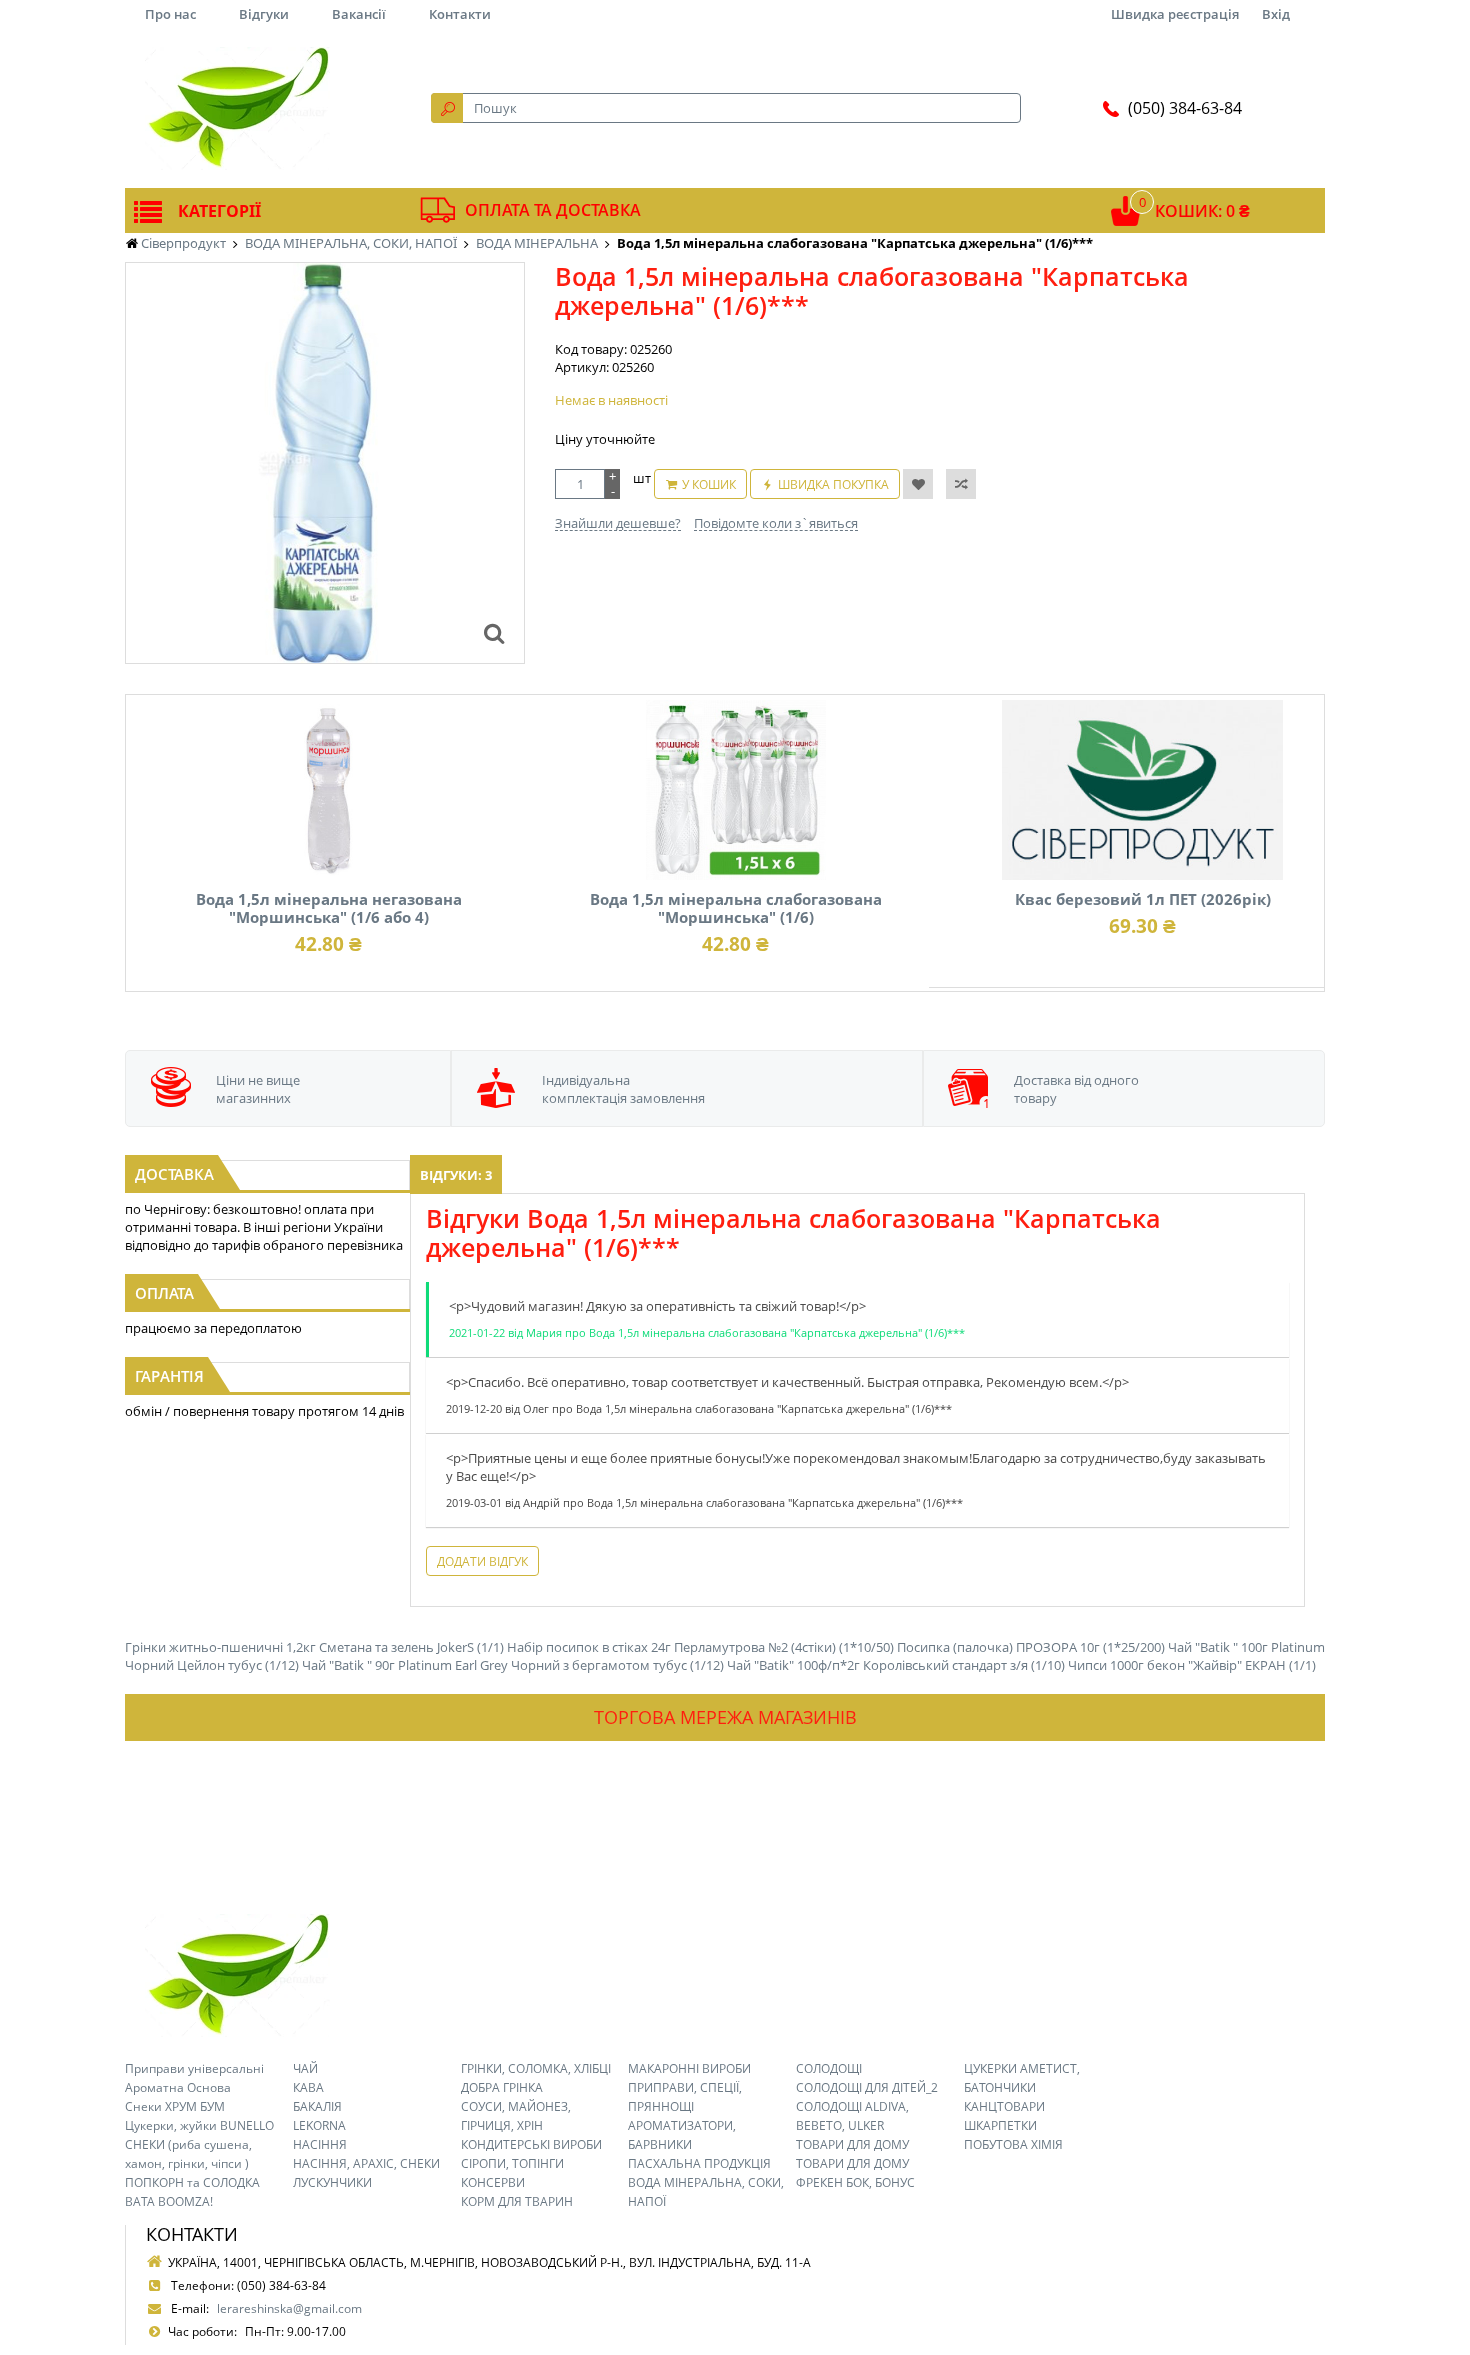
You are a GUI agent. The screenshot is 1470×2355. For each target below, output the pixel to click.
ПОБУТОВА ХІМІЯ (1013, 2144)
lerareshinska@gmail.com (289, 2308)
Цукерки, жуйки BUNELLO (199, 2125)
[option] (325, 463)
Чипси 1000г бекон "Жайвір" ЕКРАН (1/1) (1192, 1665)
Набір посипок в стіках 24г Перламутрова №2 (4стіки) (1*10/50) (700, 1647)
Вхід (1276, 14)
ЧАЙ (305, 2068)
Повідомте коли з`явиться (776, 523)
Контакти (460, 14)
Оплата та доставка (553, 210)
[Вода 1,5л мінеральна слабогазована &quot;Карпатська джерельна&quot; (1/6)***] (494, 633)
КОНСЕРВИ (493, 2182)
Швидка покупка (833, 484)
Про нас (170, 14)
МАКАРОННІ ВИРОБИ (689, 2068)
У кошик (709, 484)
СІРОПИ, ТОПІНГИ (512, 2163)
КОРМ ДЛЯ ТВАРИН (517, 2201)
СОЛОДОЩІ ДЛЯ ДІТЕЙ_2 (867, 2087)
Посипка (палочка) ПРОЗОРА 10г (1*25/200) (1031, 1647)
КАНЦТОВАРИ (1004, 2106)
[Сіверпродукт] (237, 108)
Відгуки (264, 14)
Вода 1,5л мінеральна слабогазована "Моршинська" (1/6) (736, 908)
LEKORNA (319, 2125)
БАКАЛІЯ (317, 2106)
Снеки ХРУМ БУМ (175, 2106)
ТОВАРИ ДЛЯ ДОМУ (852, 2144)
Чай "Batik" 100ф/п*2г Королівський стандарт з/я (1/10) (896, 1665)
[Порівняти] (961, 484)
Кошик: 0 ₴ (1202, 211)
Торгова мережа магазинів (725, 1717)
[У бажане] (918, 484)
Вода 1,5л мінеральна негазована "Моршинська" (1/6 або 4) (329, 908)
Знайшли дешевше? (618, 523)
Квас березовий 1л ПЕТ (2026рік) (1143, 899)
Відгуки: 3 (456, 1175)
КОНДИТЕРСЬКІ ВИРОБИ (531, 2144)
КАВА (308, 2087)
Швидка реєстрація (1175, 14)
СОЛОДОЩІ (829, 2068)
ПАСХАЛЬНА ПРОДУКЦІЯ (699, 2163)
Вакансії (359, 14)
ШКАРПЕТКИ (1000, 2125)
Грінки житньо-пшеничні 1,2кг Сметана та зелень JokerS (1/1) (314, 1647)
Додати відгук (482, 1561)
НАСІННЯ (320, 2144)
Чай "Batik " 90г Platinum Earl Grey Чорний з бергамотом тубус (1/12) (513, 1665)
